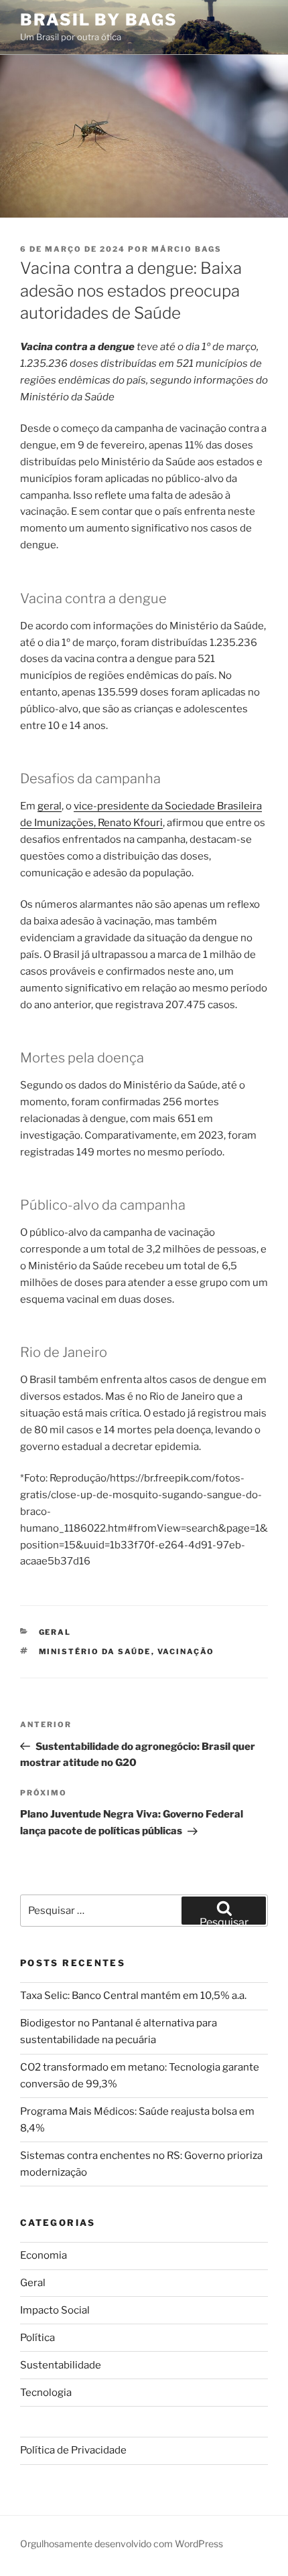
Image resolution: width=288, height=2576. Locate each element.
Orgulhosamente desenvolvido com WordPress (122, 2544)
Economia (44, 2255)
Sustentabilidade (61, 2365)
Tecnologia (46, 2393)
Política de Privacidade (73, 2450)
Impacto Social (55, 2310)
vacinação (186, 1652)
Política (38, 2338)
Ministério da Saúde (95, 1652)
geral (50, 806)
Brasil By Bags (99, 20)
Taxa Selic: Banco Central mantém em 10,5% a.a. (133, 1996)
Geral (55, 1632)
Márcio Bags (187, 249)
